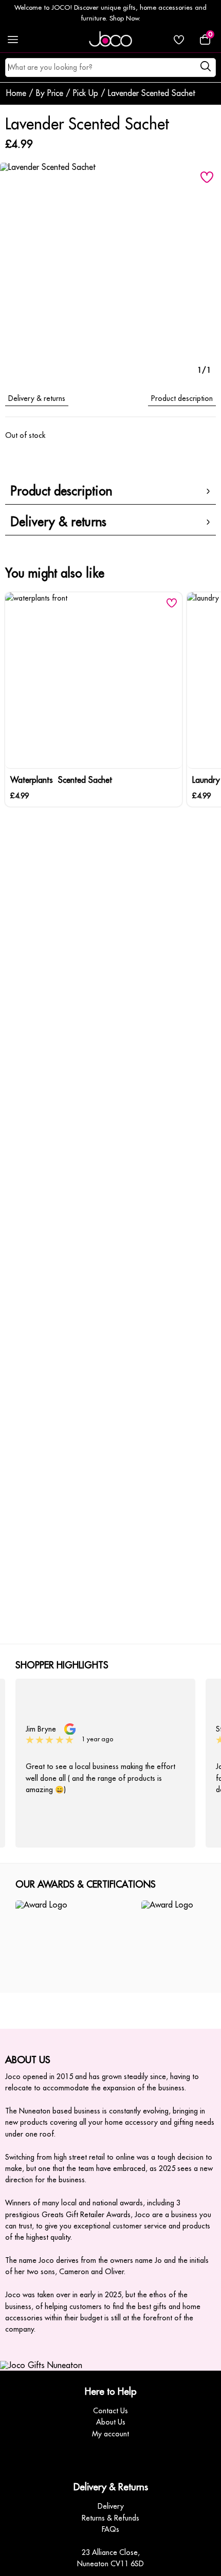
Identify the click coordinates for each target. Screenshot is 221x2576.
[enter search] (205, 68)
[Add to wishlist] (207, 177)
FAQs (110, 2529)
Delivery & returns (37, 398)
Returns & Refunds (110, 2518)
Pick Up (86, 93)
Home (16, 93)
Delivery (111, 2506)
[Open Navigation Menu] (13, 40)
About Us (111, 2422)
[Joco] (110, 40)
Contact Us (110, 2411)
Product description (182, 398)
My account (110, 2434)
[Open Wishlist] (179, 40)
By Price (50, 93)
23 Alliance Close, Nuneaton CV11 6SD (110, 2558)
